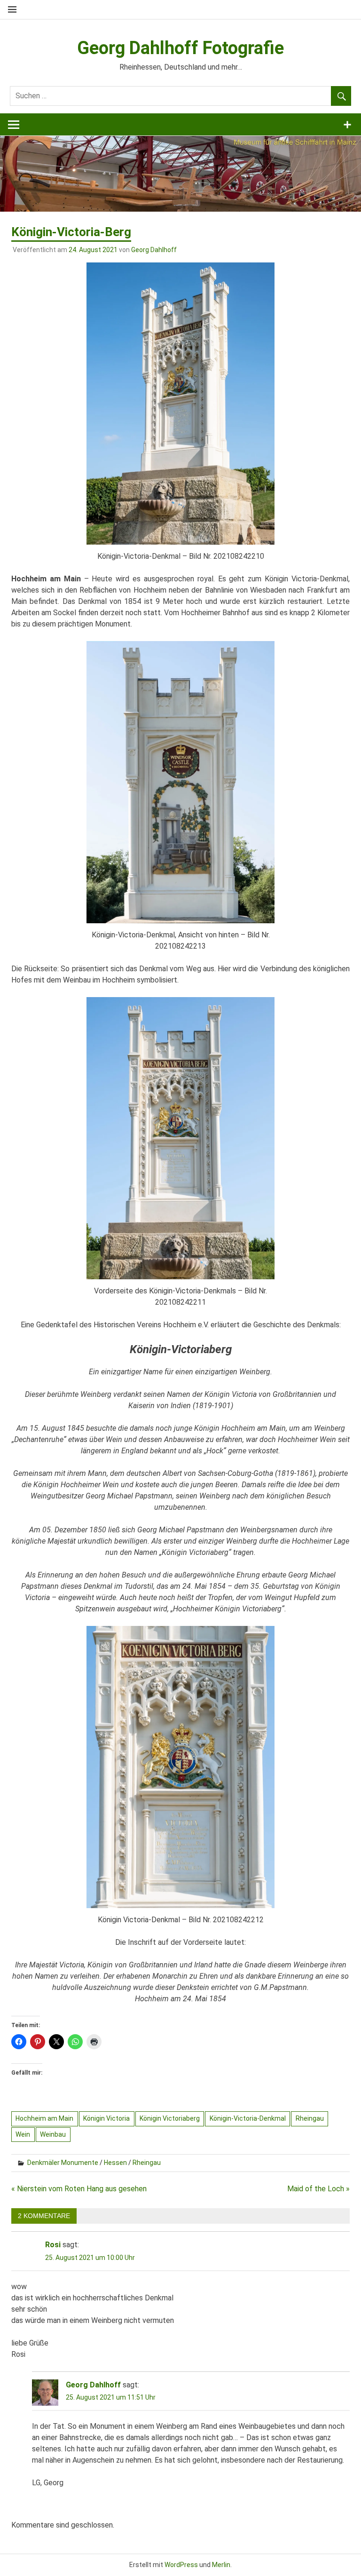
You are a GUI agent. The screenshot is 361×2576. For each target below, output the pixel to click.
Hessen (115, 2163)
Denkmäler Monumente (63, 2163)
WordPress (181, 2565)
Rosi (53, 2245)
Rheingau (310, 2118)
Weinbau (53, 2134)
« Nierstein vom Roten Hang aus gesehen (79, 2189)
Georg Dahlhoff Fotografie (180, 48)
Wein (23, 2134)
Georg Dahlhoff (154, 250)
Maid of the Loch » (318, 2189)
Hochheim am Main (44, 2118)
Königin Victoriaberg (170, 2118)
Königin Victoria (106, 2118)
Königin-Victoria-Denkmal (248, 2118)
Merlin (221, 2565)
